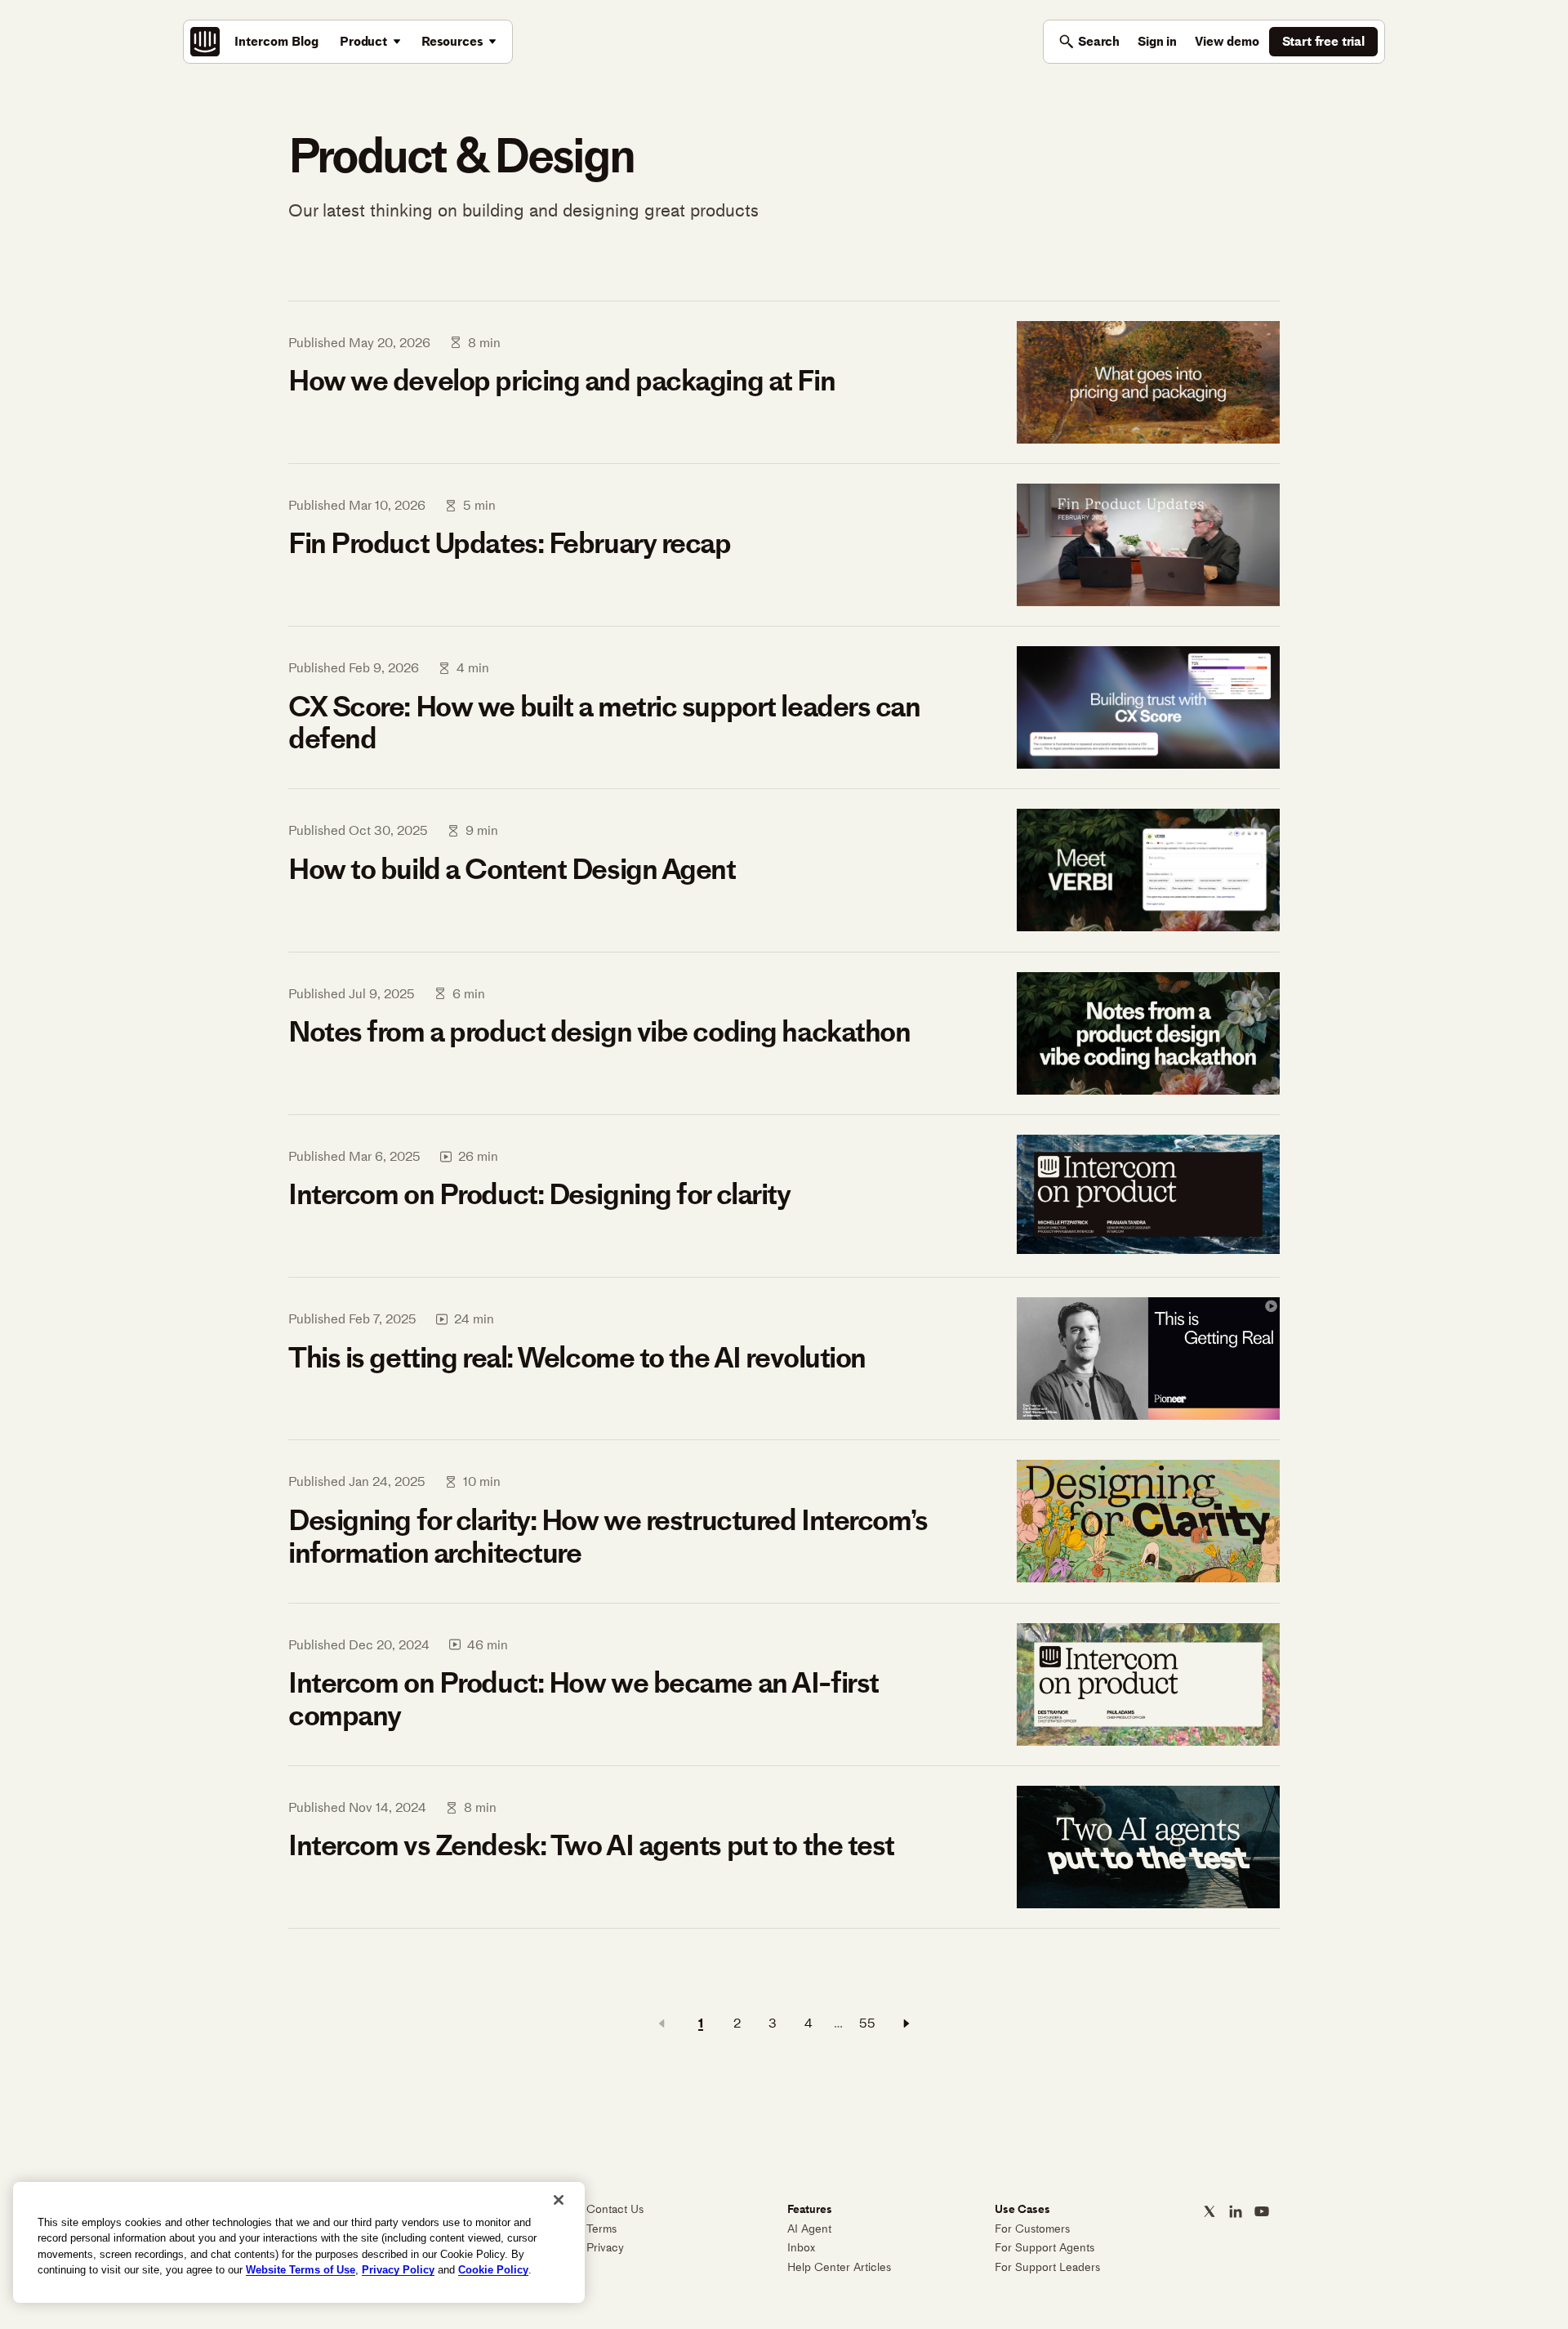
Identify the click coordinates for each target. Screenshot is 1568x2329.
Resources (452, 41)
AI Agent (809, 2229)
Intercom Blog (276, 41)
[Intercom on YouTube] (1262, 2211)
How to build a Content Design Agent (512, 869)
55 (867, 2023)
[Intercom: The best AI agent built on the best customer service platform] (205, 42)
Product (363, 41)
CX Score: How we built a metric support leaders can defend (604, 723)
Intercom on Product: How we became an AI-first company (584, 1699)
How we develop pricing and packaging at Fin (561, 381)
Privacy (605, 2248)
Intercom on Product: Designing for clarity (539, 1194)
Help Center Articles (839, 2267)
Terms (601, 2229)
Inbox (801, 2248)
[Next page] (906, 2023)
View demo (1227, 41)
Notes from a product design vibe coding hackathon (599, 1032)
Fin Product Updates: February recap (510, 543)
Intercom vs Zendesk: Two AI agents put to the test (591, 1845)
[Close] (559, 2200)
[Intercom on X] (1209, 2211)
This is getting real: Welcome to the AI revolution (577, 1358)
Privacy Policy (398, 2270)
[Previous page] (661, 2023)
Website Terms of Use (301, 2270)
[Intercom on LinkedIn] (1236, 2211)
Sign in (1157, 41)
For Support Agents (1045, 2248)
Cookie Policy (493, 2270)
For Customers (1032, 2229)
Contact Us (615, 2209)
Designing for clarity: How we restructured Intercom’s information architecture (608, 1536)
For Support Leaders (1047, 2267)
